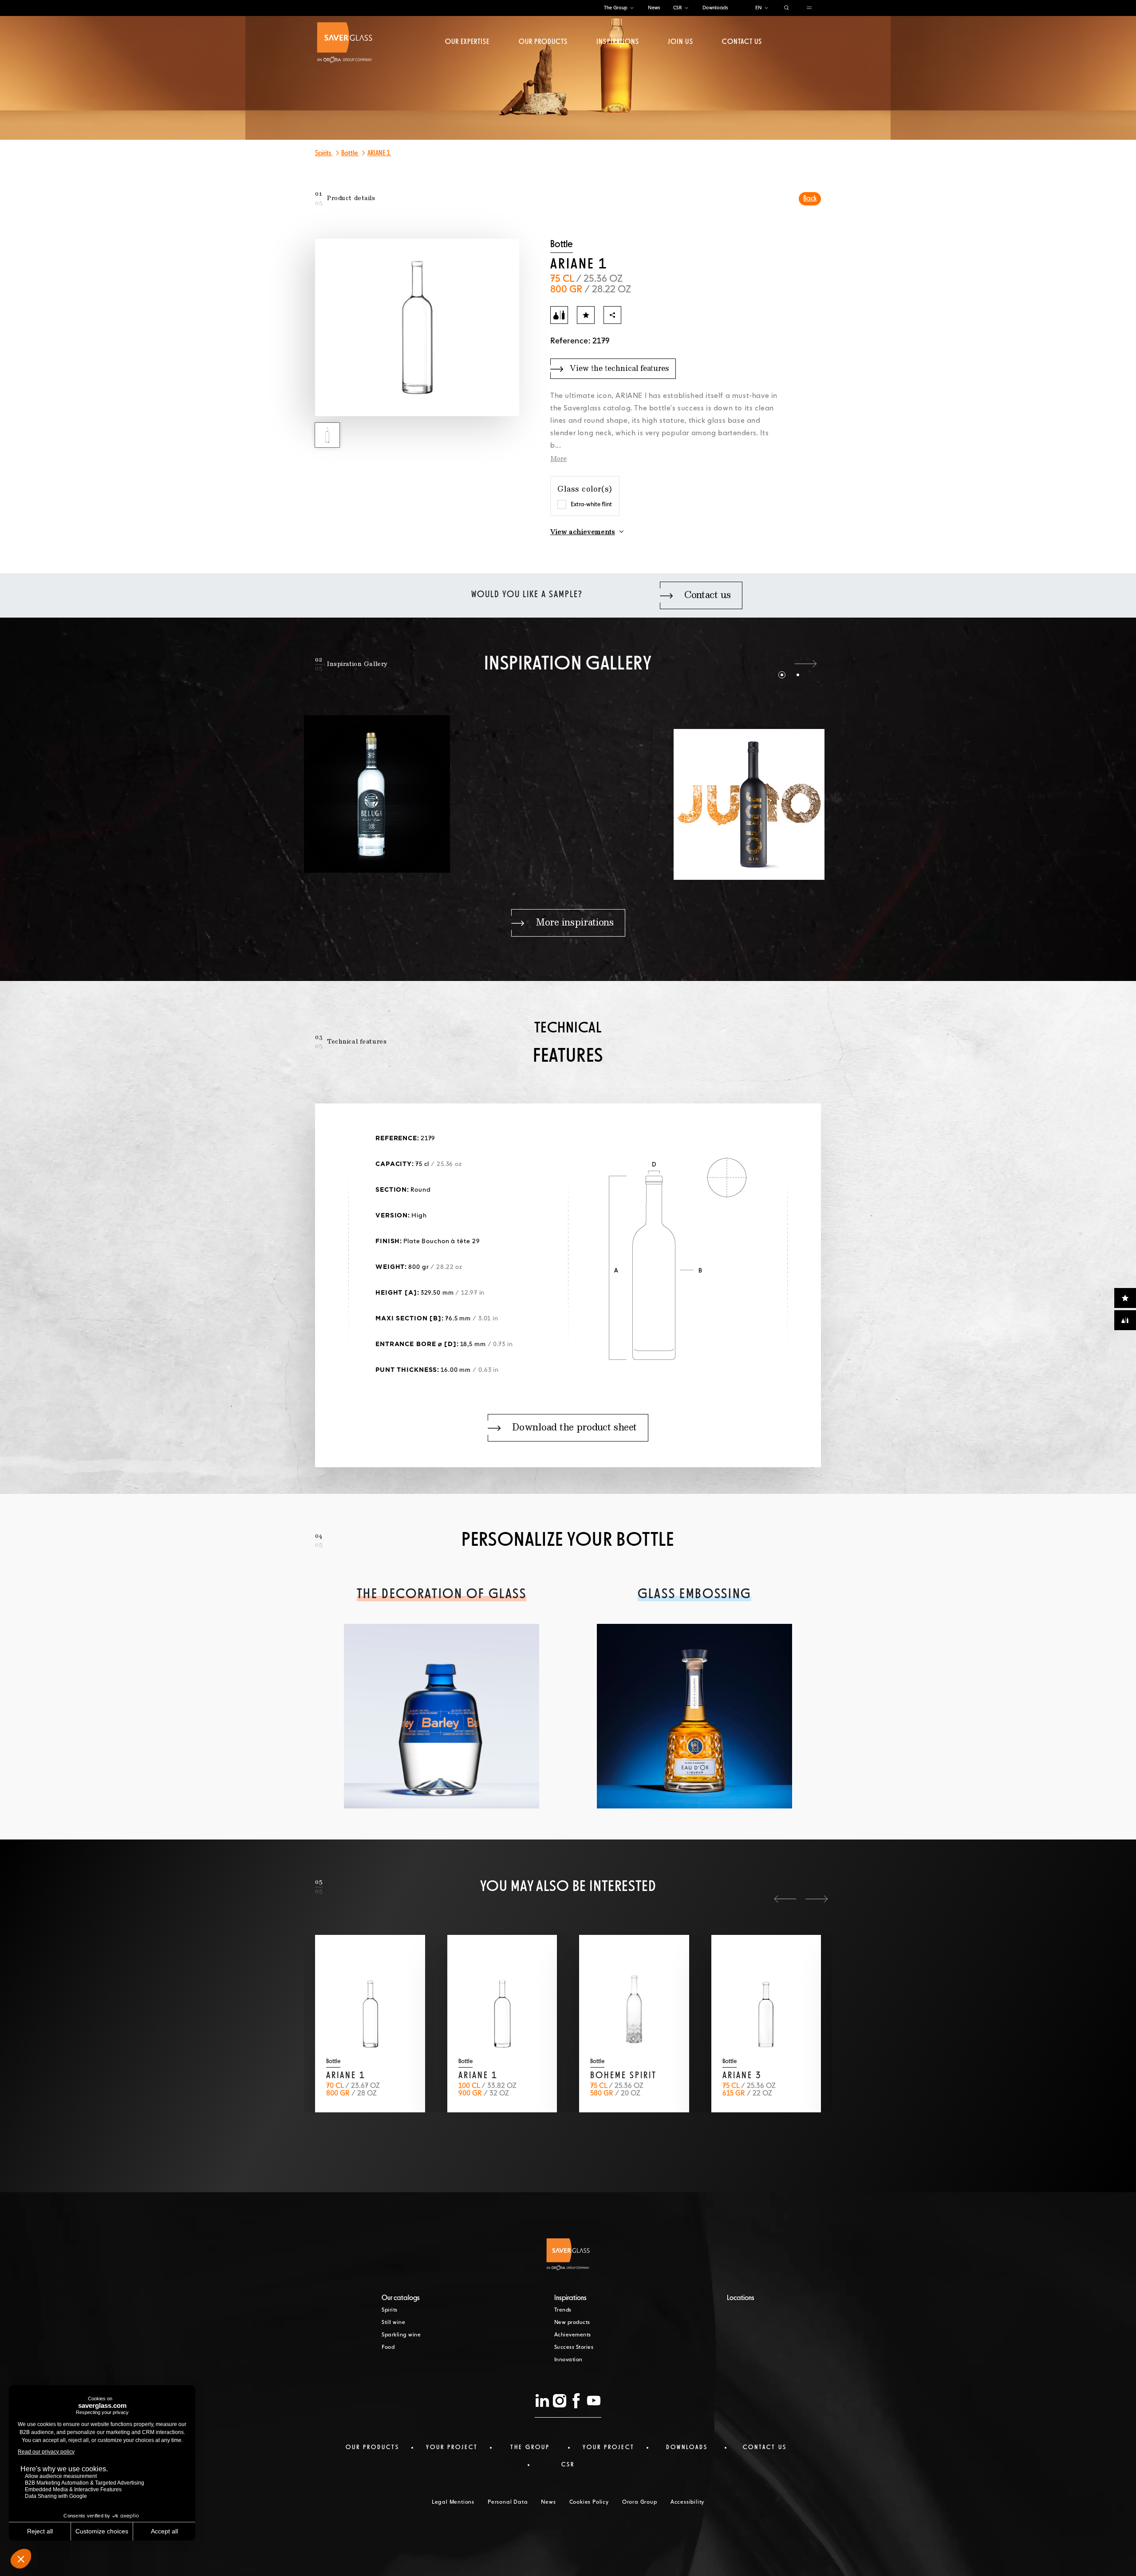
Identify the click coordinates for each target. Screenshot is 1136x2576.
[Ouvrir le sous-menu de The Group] (632, 8)
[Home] (345, 43)
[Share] (612, 315)
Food (388, 2348)
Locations (741, 2298)
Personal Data (508, 2502)
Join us (680, 42)
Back (810, 199)
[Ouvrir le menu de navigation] (809, 8)
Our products (543, 42)
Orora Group (640, 2502)
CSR (678, 8)
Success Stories (574, 2348)
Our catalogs (401, 2298)
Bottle (350, 154)
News (654, 8)
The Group (616, 8)
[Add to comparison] (559, 315)
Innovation (568, 2360)
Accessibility (687, 2502)
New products (572, 2323)
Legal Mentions (453, 2502)
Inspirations (617, 42)
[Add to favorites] (586, 315)
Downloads (715, 8)
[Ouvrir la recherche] (787, 8)
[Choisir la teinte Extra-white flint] (562, 504)
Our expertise (467, 42)
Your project (452, 2447)
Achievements (573, 2335)
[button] (774, 664)
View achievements (583, 532)
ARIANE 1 (379, 154)
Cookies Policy (589, 2502)
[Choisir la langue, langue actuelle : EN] (766, 8)
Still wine (393, 2323)
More (558, 459)
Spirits (324, 154)
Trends (563, 2310)
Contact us (742, 42)
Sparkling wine (401, 2335)
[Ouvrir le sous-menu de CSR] (686, 8)
